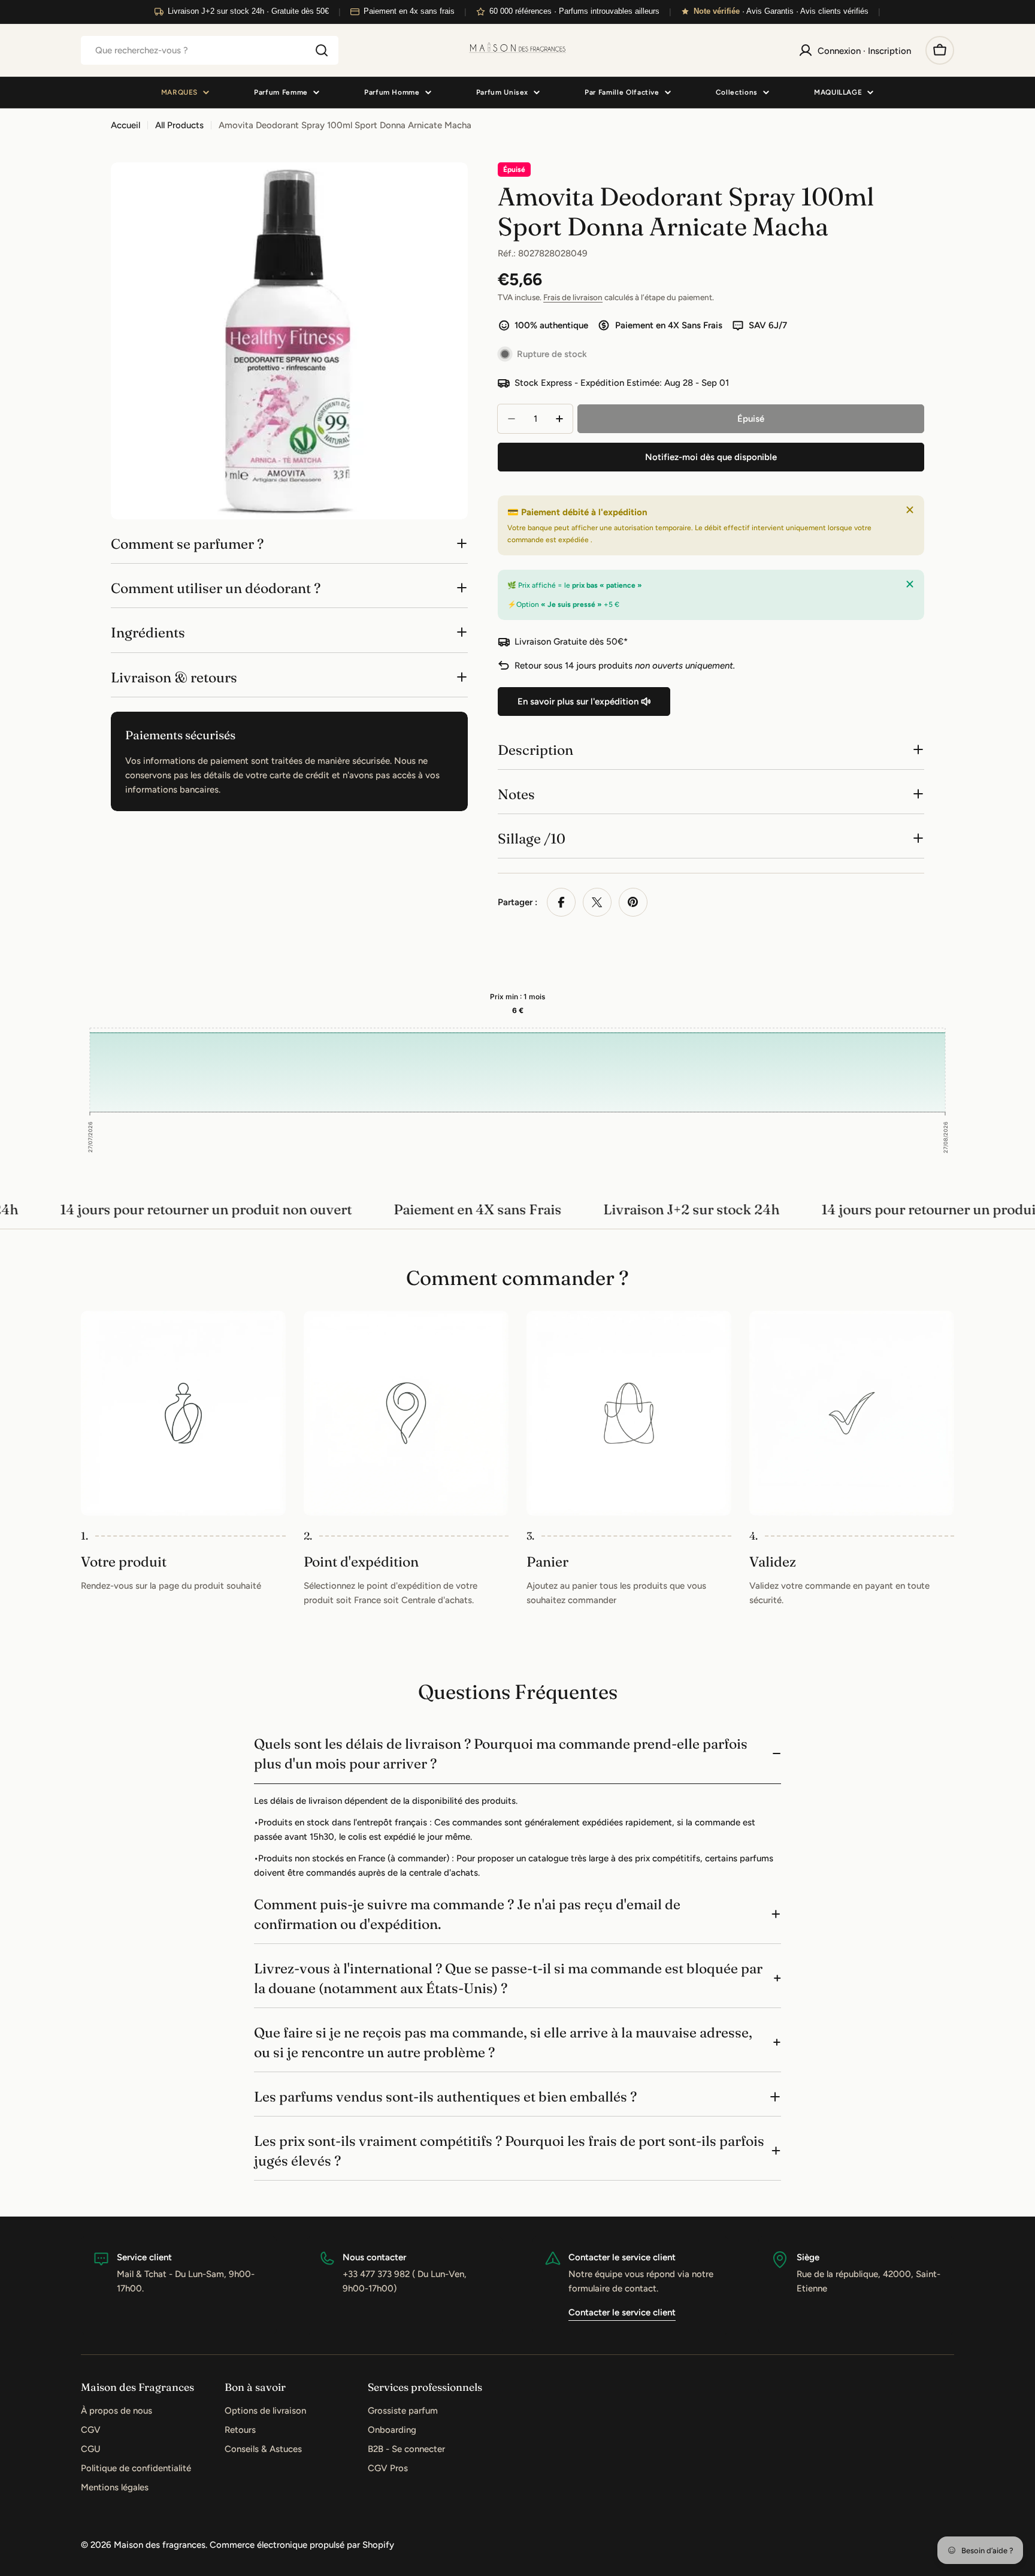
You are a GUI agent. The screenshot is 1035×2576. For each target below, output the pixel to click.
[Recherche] (322, 50)
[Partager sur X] (597, 902)
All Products (179, 125)
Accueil (125, 125)
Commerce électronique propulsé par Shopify (302, 2545)
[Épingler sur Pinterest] (633, 902)
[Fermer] (910, 510)
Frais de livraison (573, 297)
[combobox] (210, 50)
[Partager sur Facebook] (561, 902)
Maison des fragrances (160, 2545)
